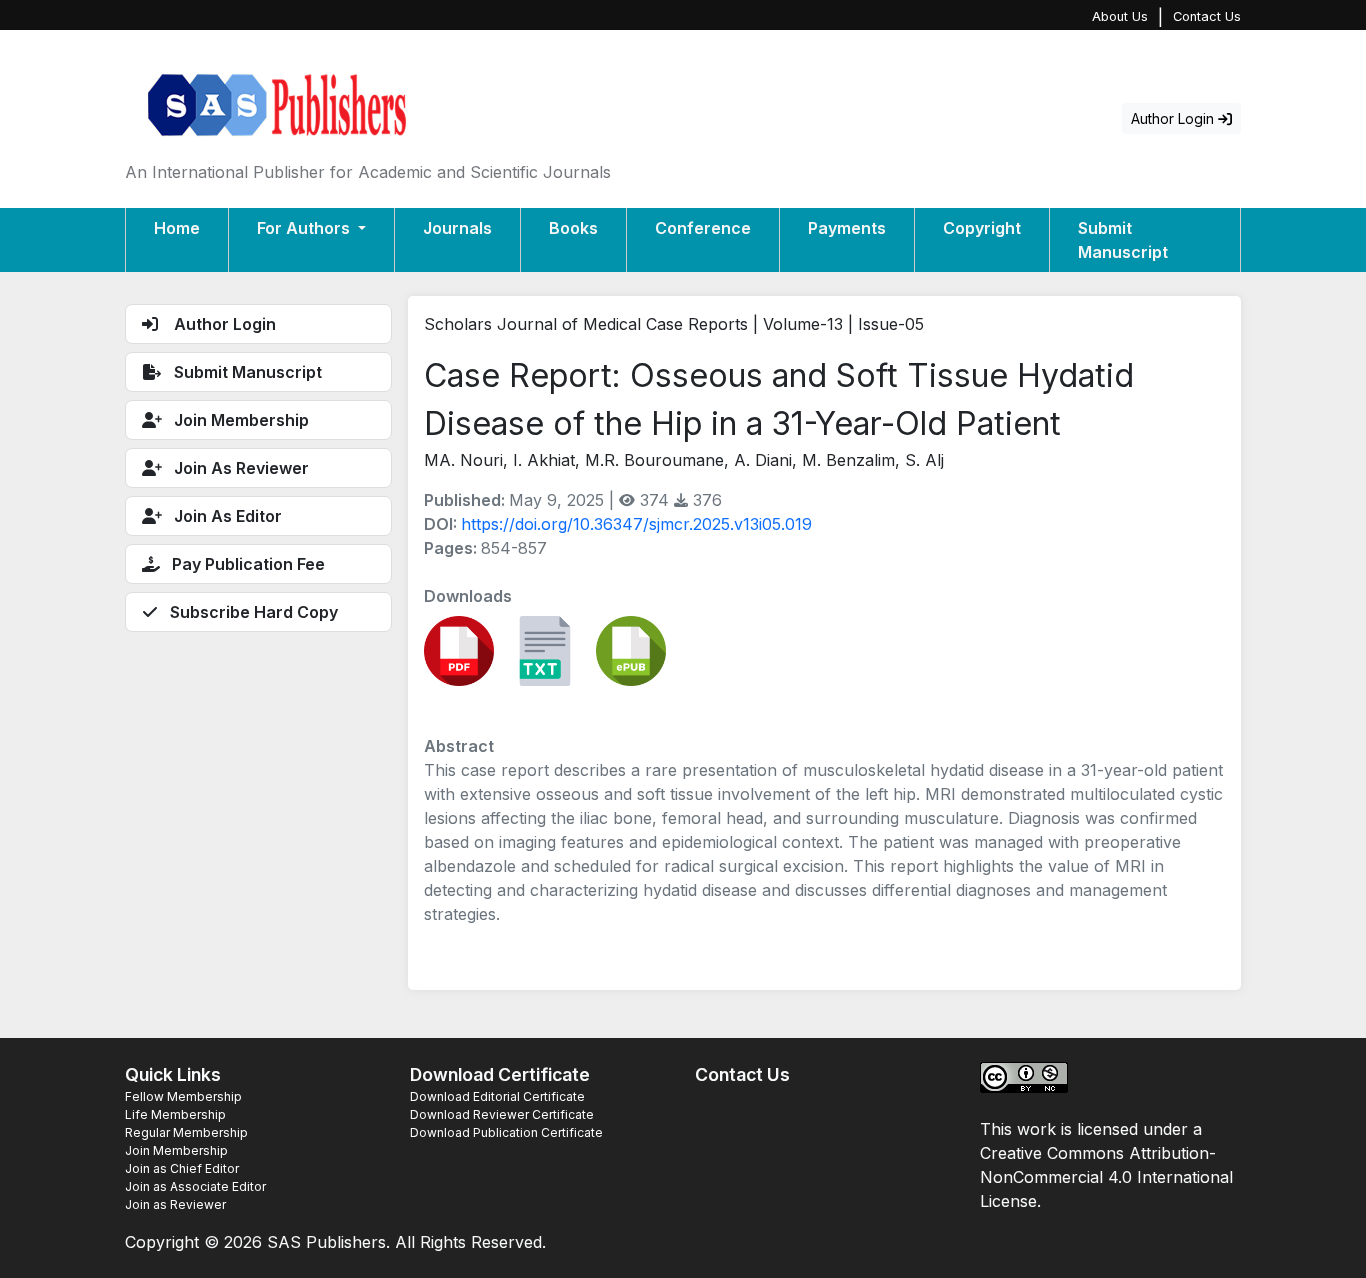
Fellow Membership (183, 1096)
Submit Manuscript (1123, 240)
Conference (703, 228)
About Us (1120, 16)
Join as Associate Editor (195, 1186)
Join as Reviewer (175, 1204)
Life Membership (175, 1114)
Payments (847, 228)
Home (177, 228)
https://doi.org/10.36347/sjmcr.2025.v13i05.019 (636, 524)
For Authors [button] (305, 228)
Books (573, 228)
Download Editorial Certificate (497, 1096)
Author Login (1174, 118)
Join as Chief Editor (182, 1168)
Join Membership (176, 1150)
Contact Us (1207, 16)
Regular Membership (186, 1132)
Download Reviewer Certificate (502, 1114)
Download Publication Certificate (506, 1132)
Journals (457, 228)
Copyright (982, 228)
